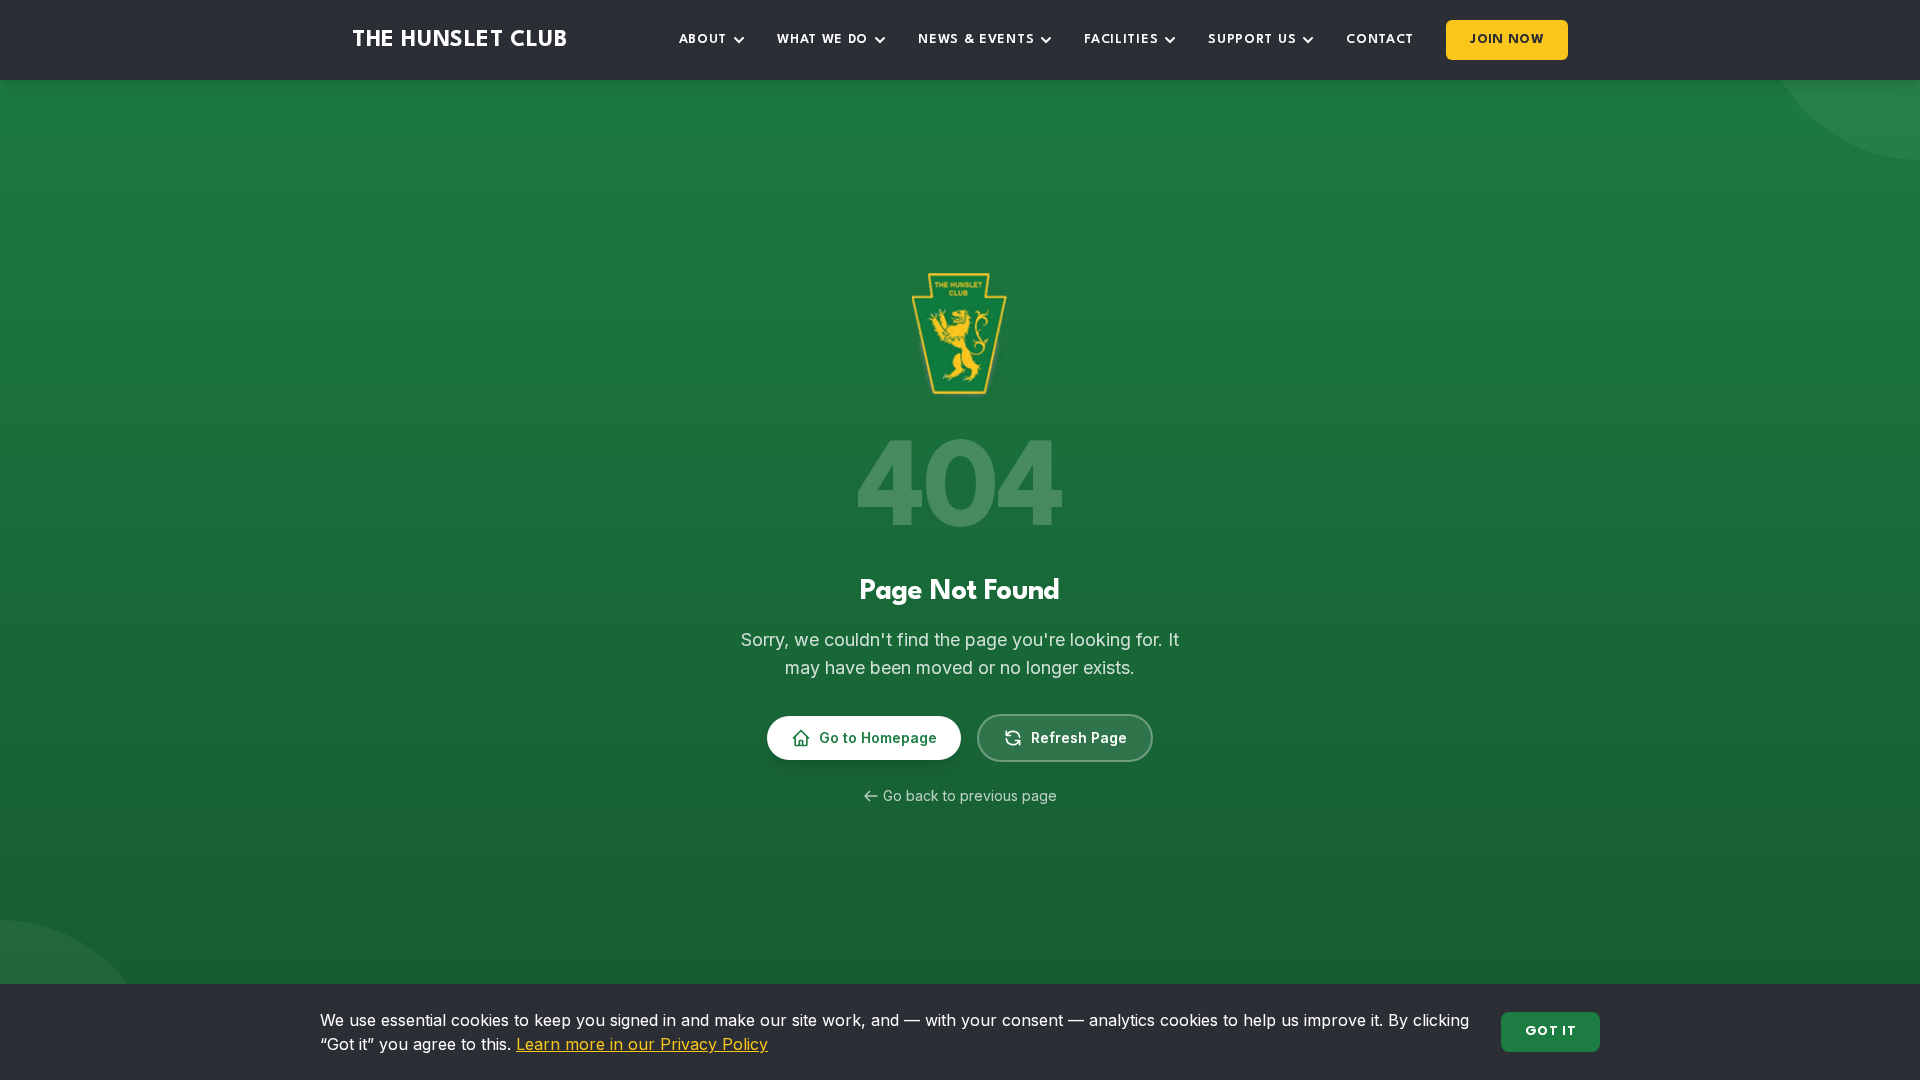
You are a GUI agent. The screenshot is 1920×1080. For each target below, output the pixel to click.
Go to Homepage (878, 737)
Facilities (1121, 39)
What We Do (822, 39)
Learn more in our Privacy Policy (642, 1044)
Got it (1550, 1031)
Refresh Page (1079, 737)
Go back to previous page (970, 795)
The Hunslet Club (460, 40)
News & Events (976, 39)
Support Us (1252, 39)
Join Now (1507, 39)
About (703, 39)
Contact (1380, 39)
